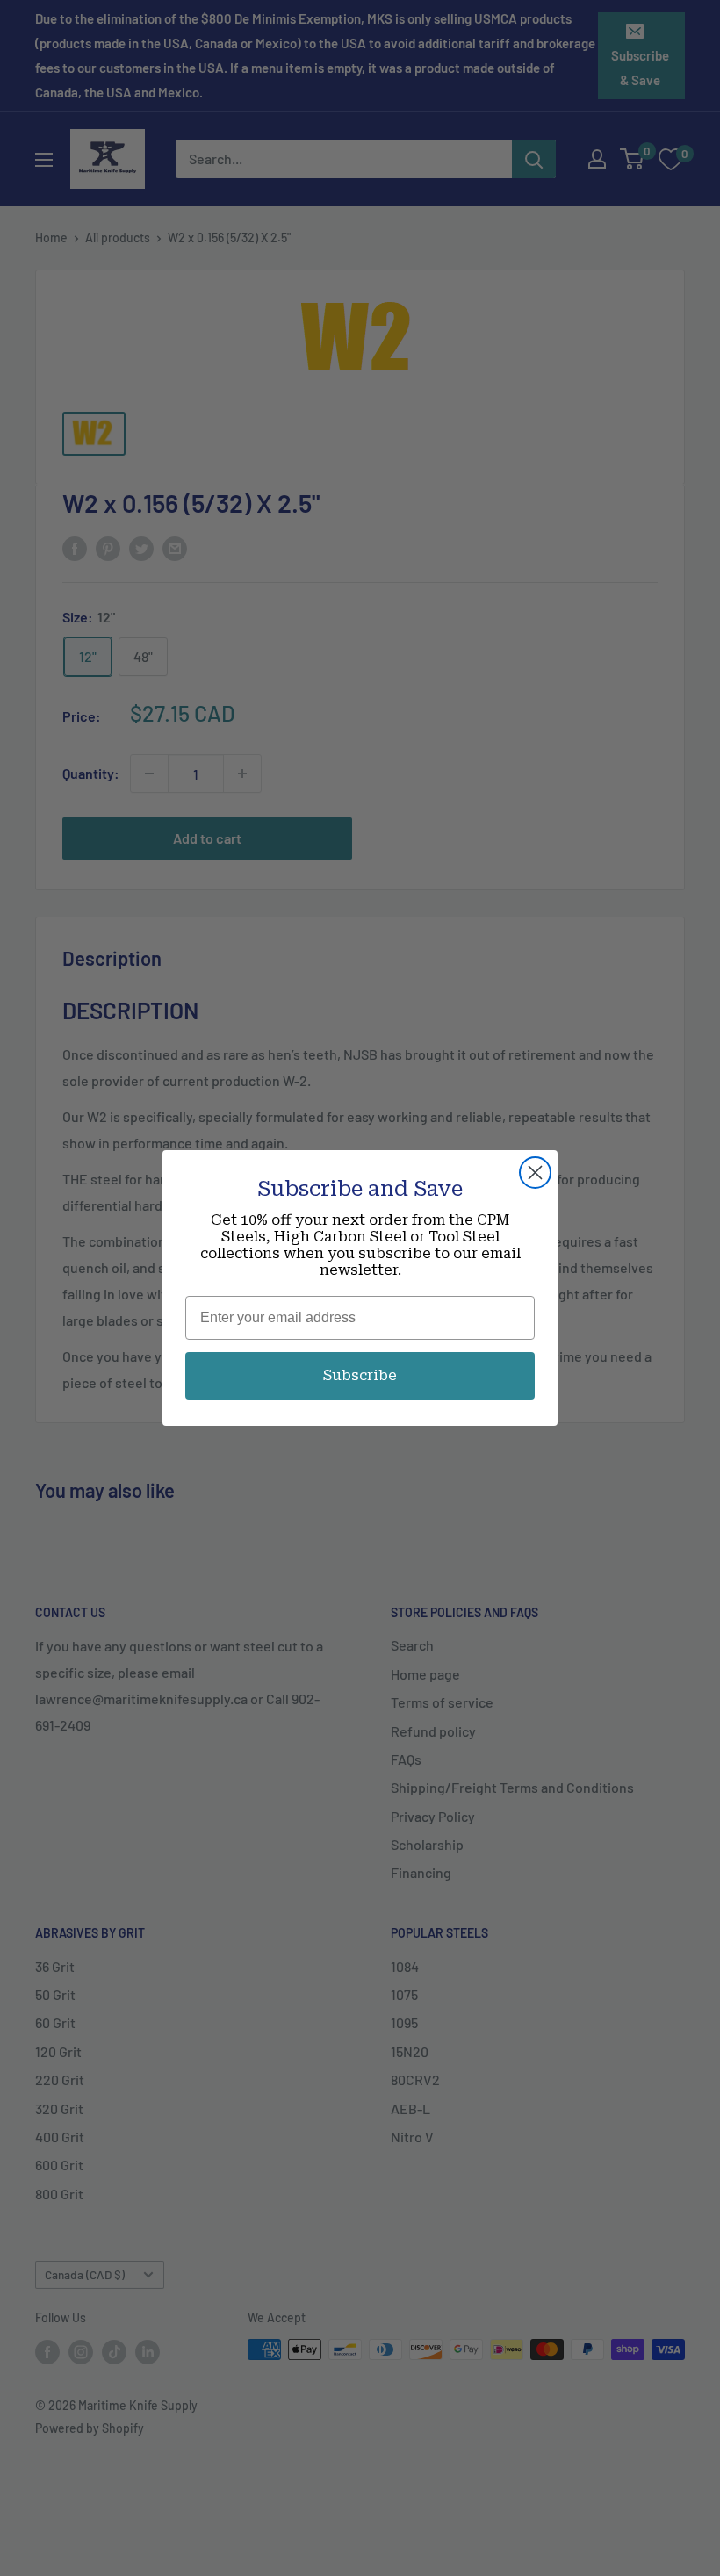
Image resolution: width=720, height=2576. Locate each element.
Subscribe (360, 1375)
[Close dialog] (535, 1173)
